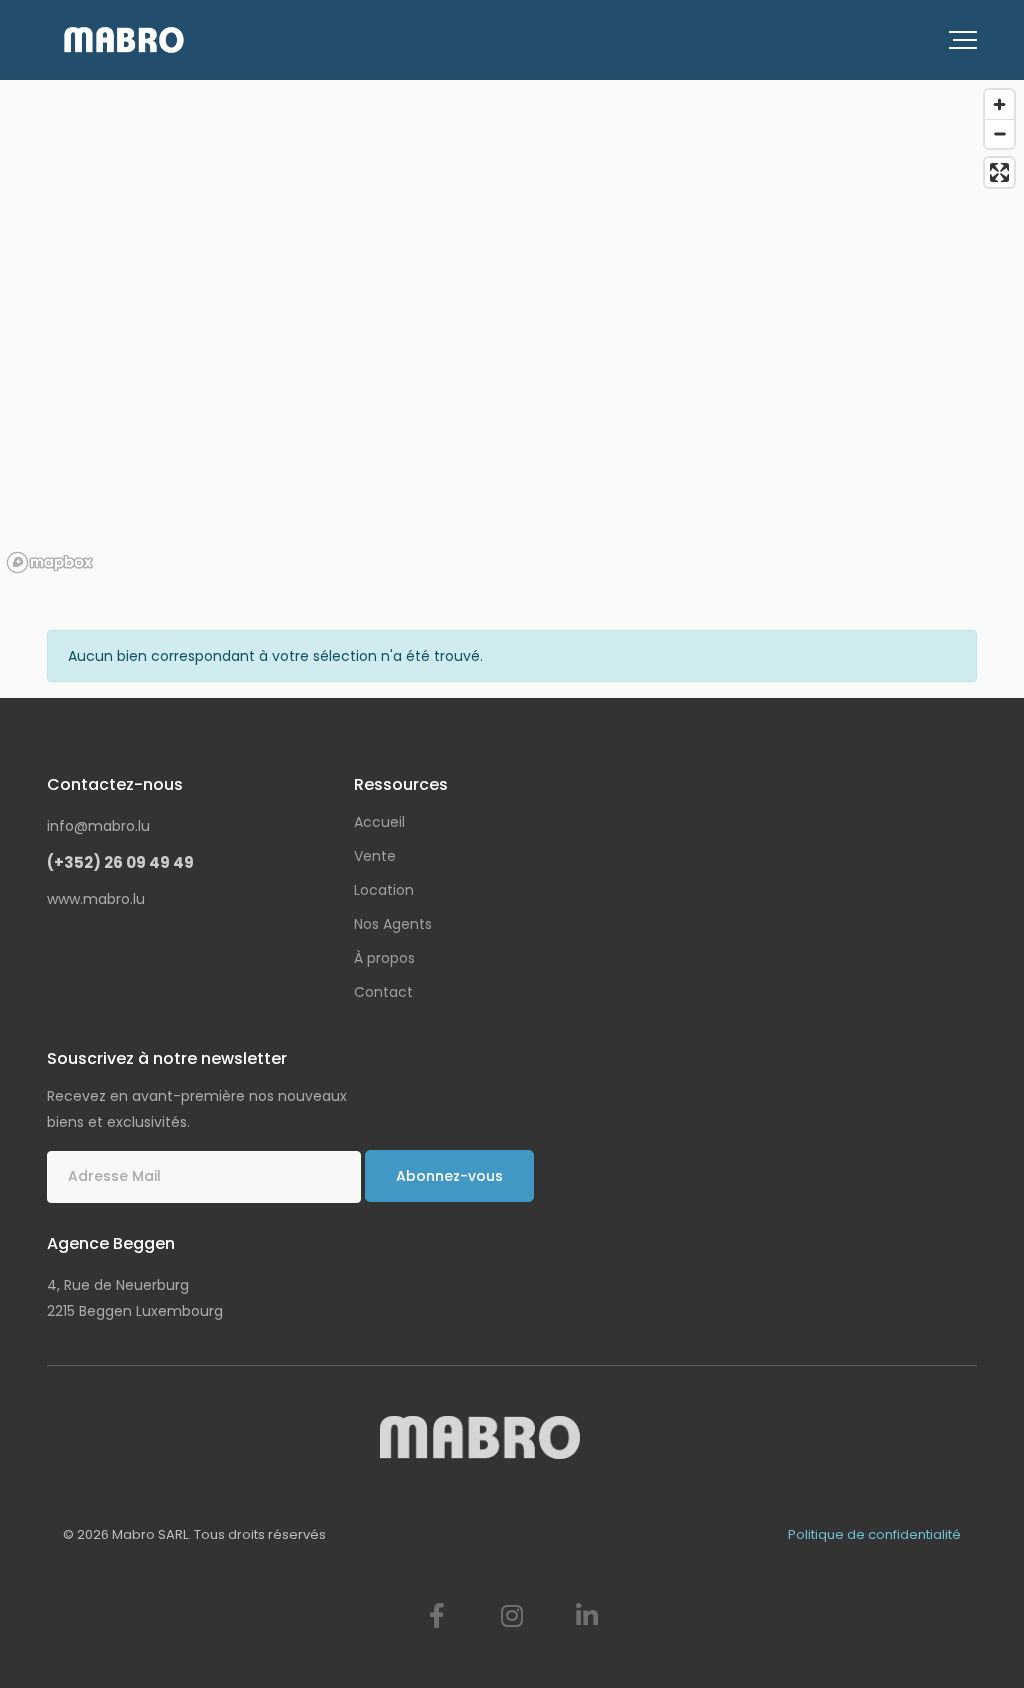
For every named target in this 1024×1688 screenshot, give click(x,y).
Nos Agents (393, 924)
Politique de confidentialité (874, 1534)
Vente (375, 856)
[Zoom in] (999, 104)
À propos (384, 958)
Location (384, 890)
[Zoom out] (999, 133)
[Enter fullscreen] (999, 172)
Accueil (379, 822)
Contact (383, 992)
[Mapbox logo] (50, 562)
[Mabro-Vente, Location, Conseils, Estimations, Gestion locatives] (124, 40)
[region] (512, 330)
